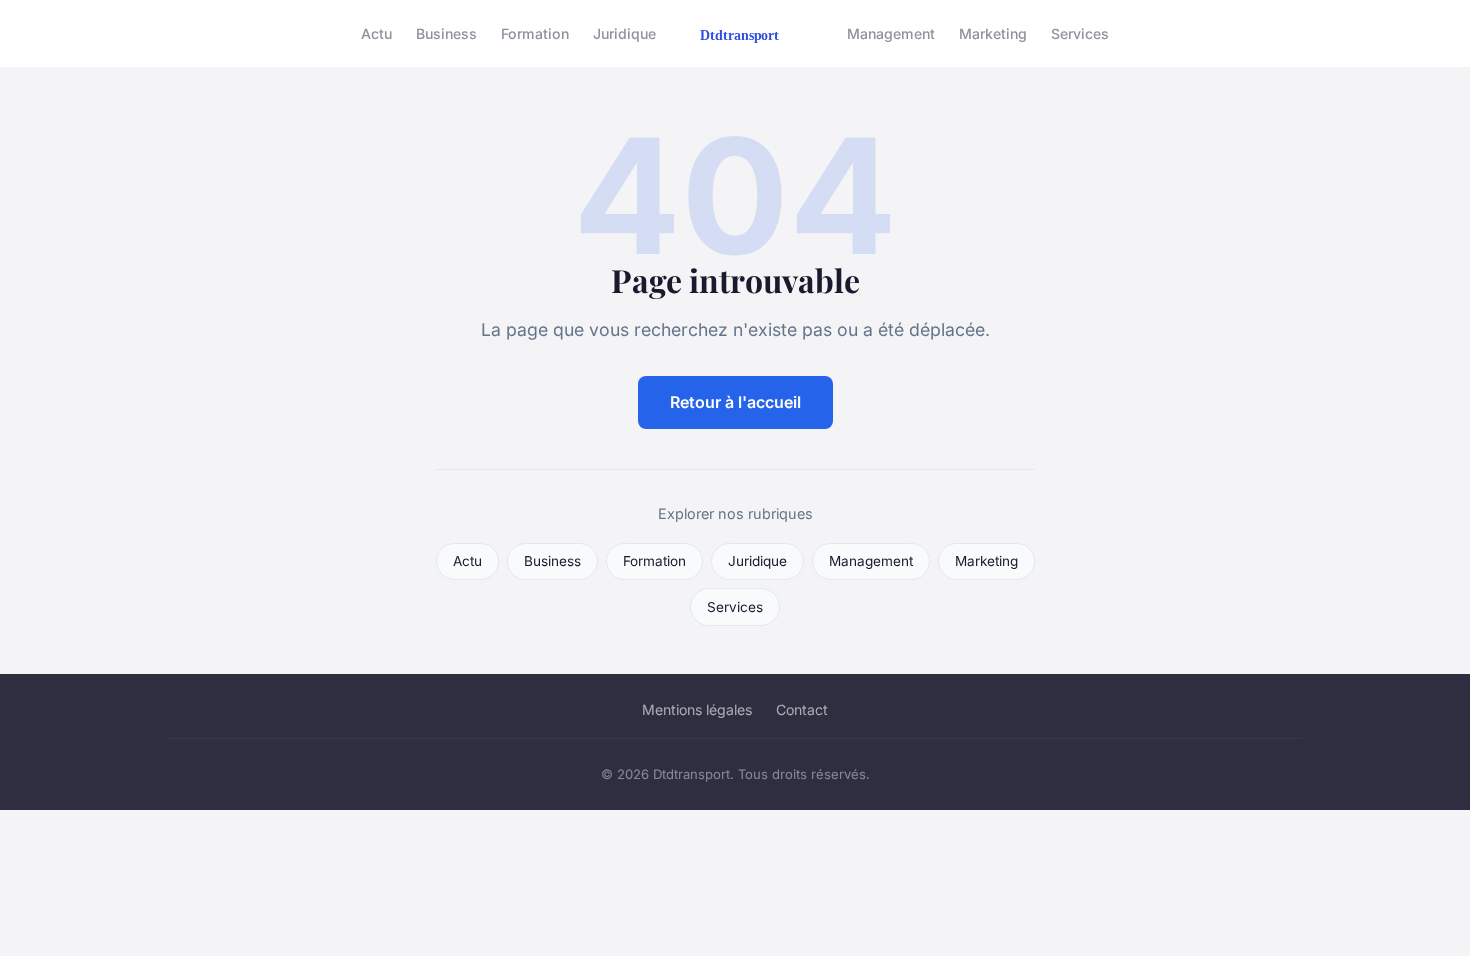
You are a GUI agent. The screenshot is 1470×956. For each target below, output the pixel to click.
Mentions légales (697, 709)
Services (1080, 33)
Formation (535, 33)
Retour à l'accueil (735, 402)
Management (891, 33)
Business (446, 33)
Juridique (624, 33)
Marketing (993, 33)
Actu (376, 33)
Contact (802, 709)
